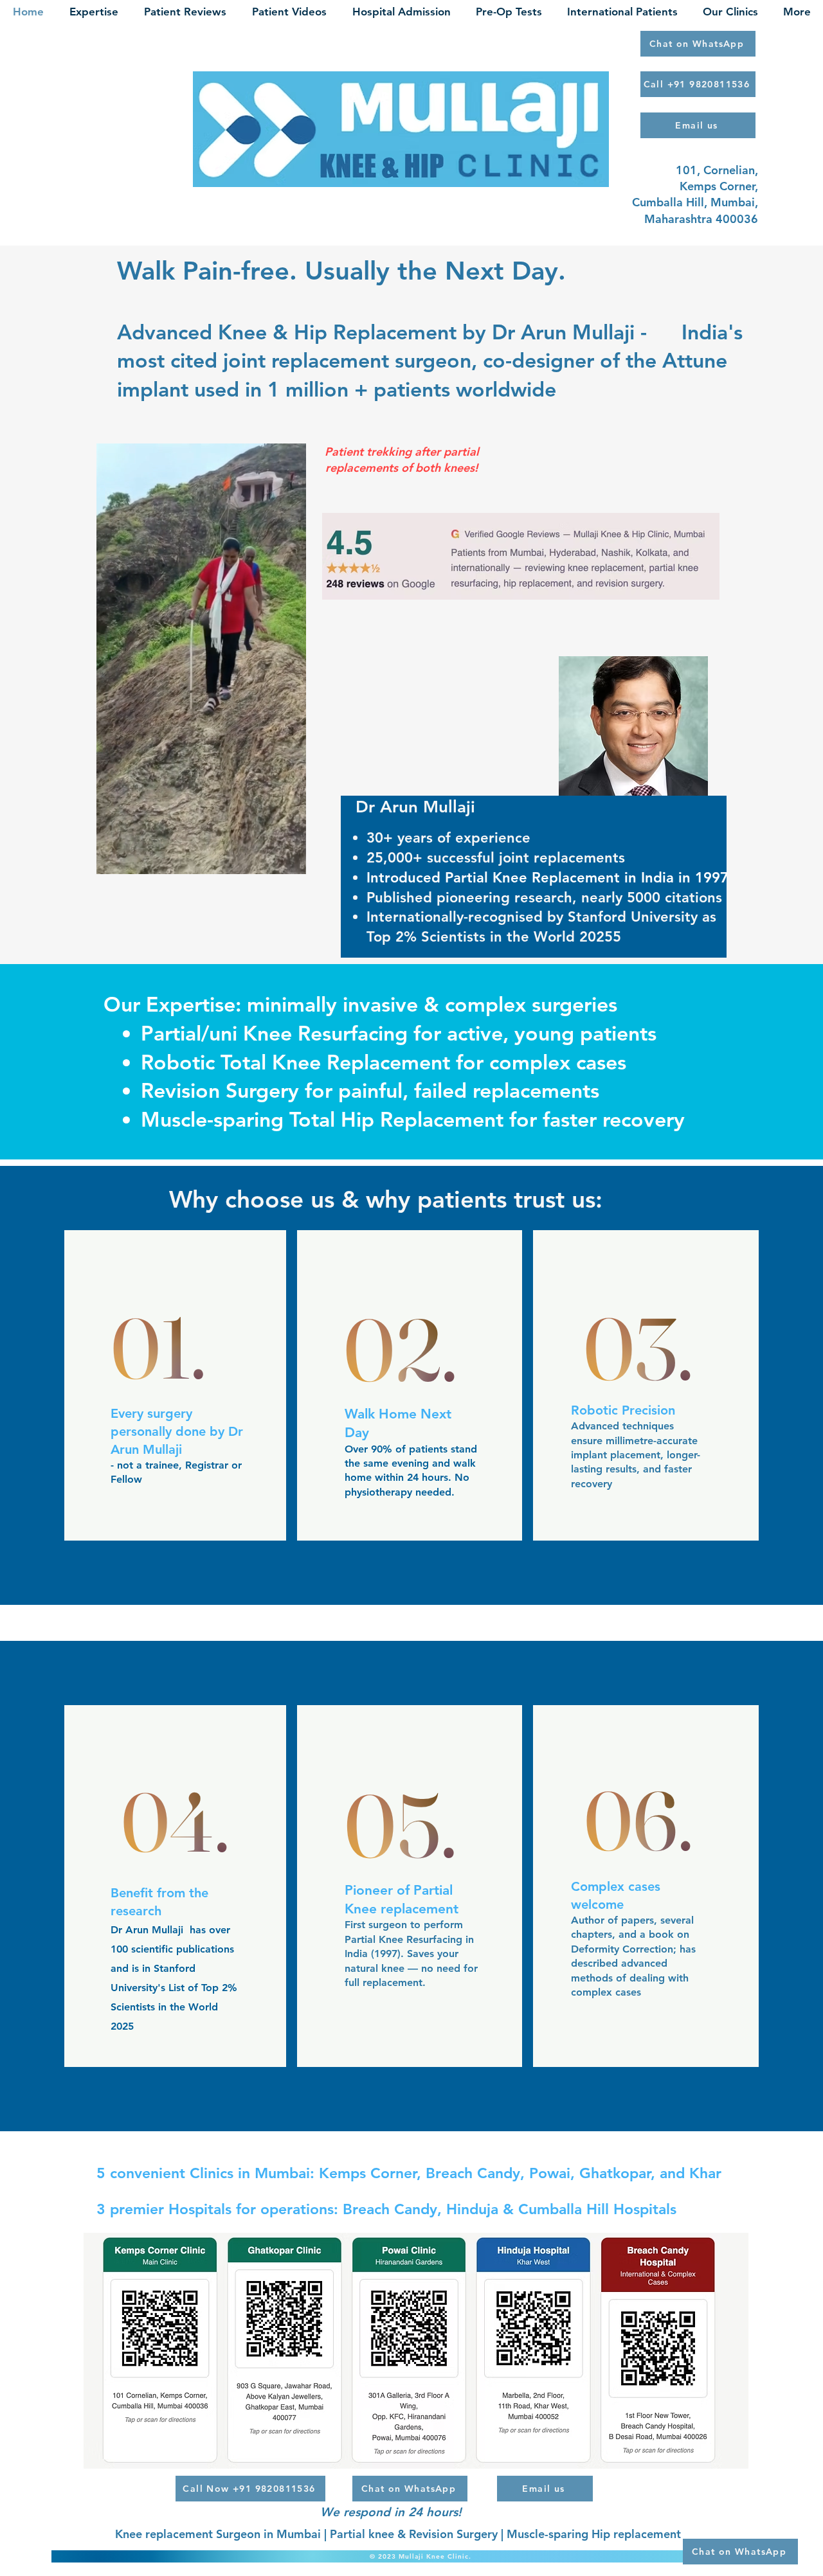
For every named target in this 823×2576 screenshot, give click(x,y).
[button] (290, 860)
